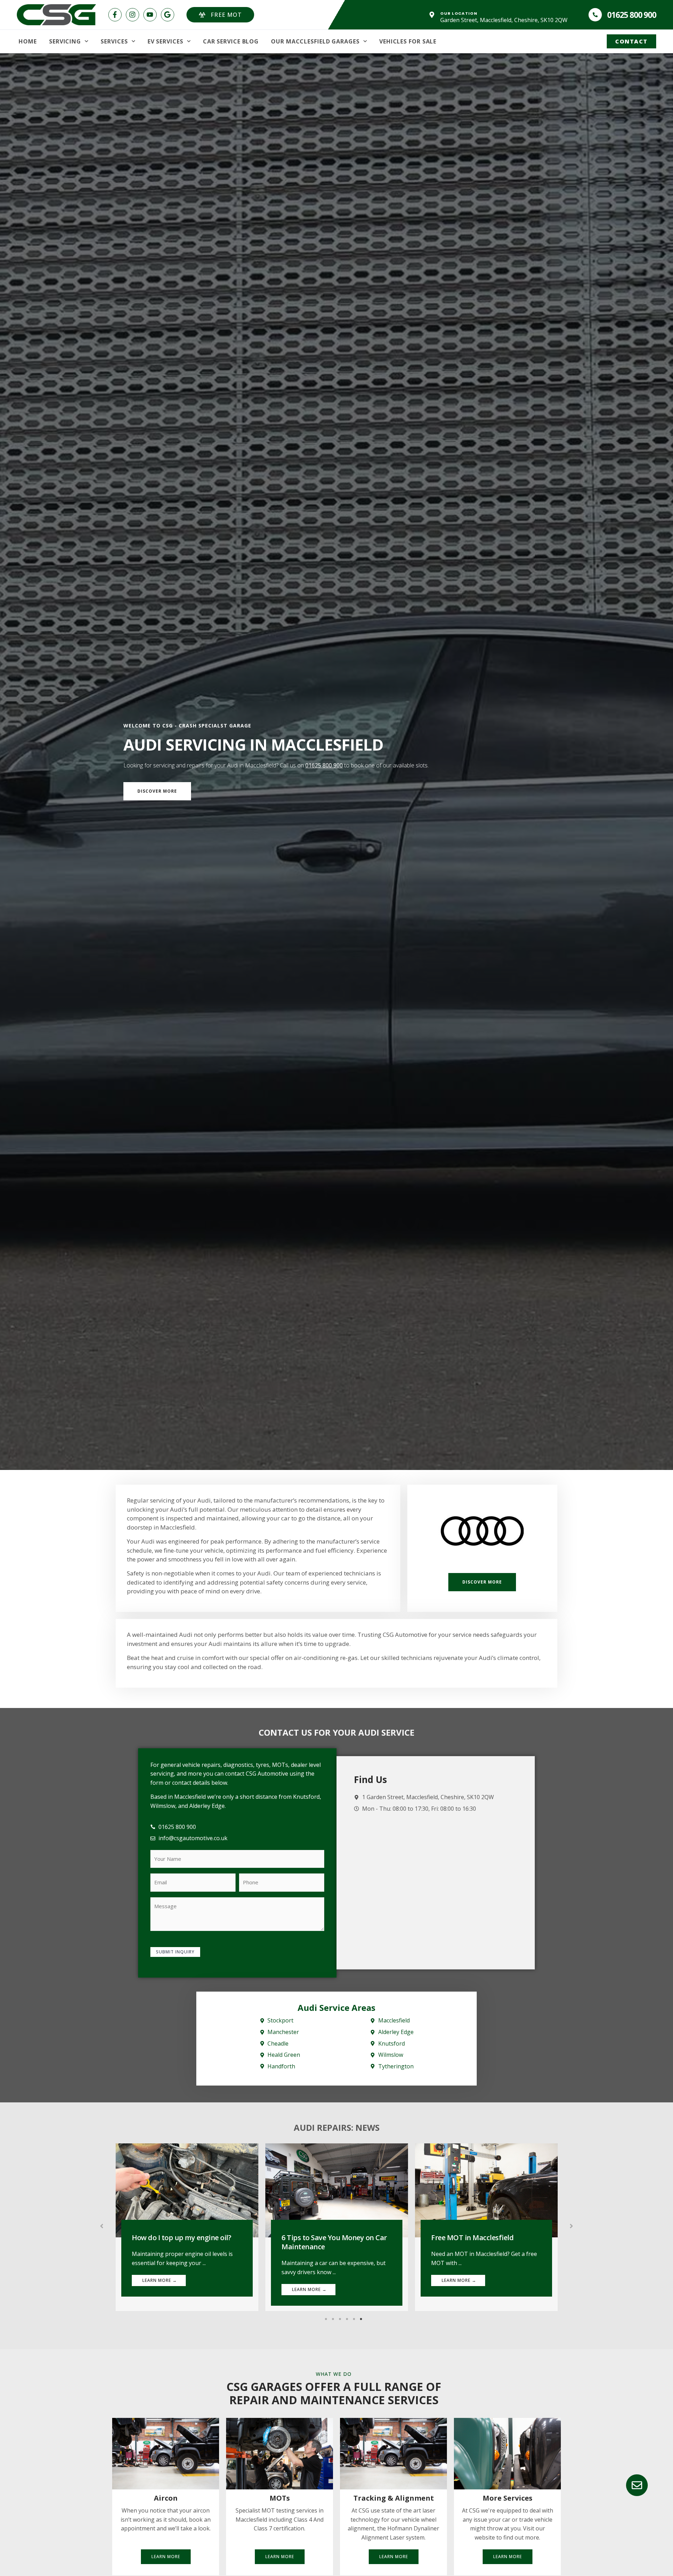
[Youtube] (150, 15)
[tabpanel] (187, 2227)
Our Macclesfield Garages (315, 41)
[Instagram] (132, 15)
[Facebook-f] (115, 15)
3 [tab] (340, 2319)
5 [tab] (354, 2319)
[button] (102, 2226)
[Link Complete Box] (187, 2227)
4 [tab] (347, 2319)
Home (28, 41)
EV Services (165, 41)
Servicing (65, 41)
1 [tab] (326, 2319)
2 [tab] (333, 2319)
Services (114, 41)
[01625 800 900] (595, 15)
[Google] (168, 15)
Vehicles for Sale (408, 41)
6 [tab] (361, 2319)
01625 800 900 (631, 15)
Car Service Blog (231, 41)
